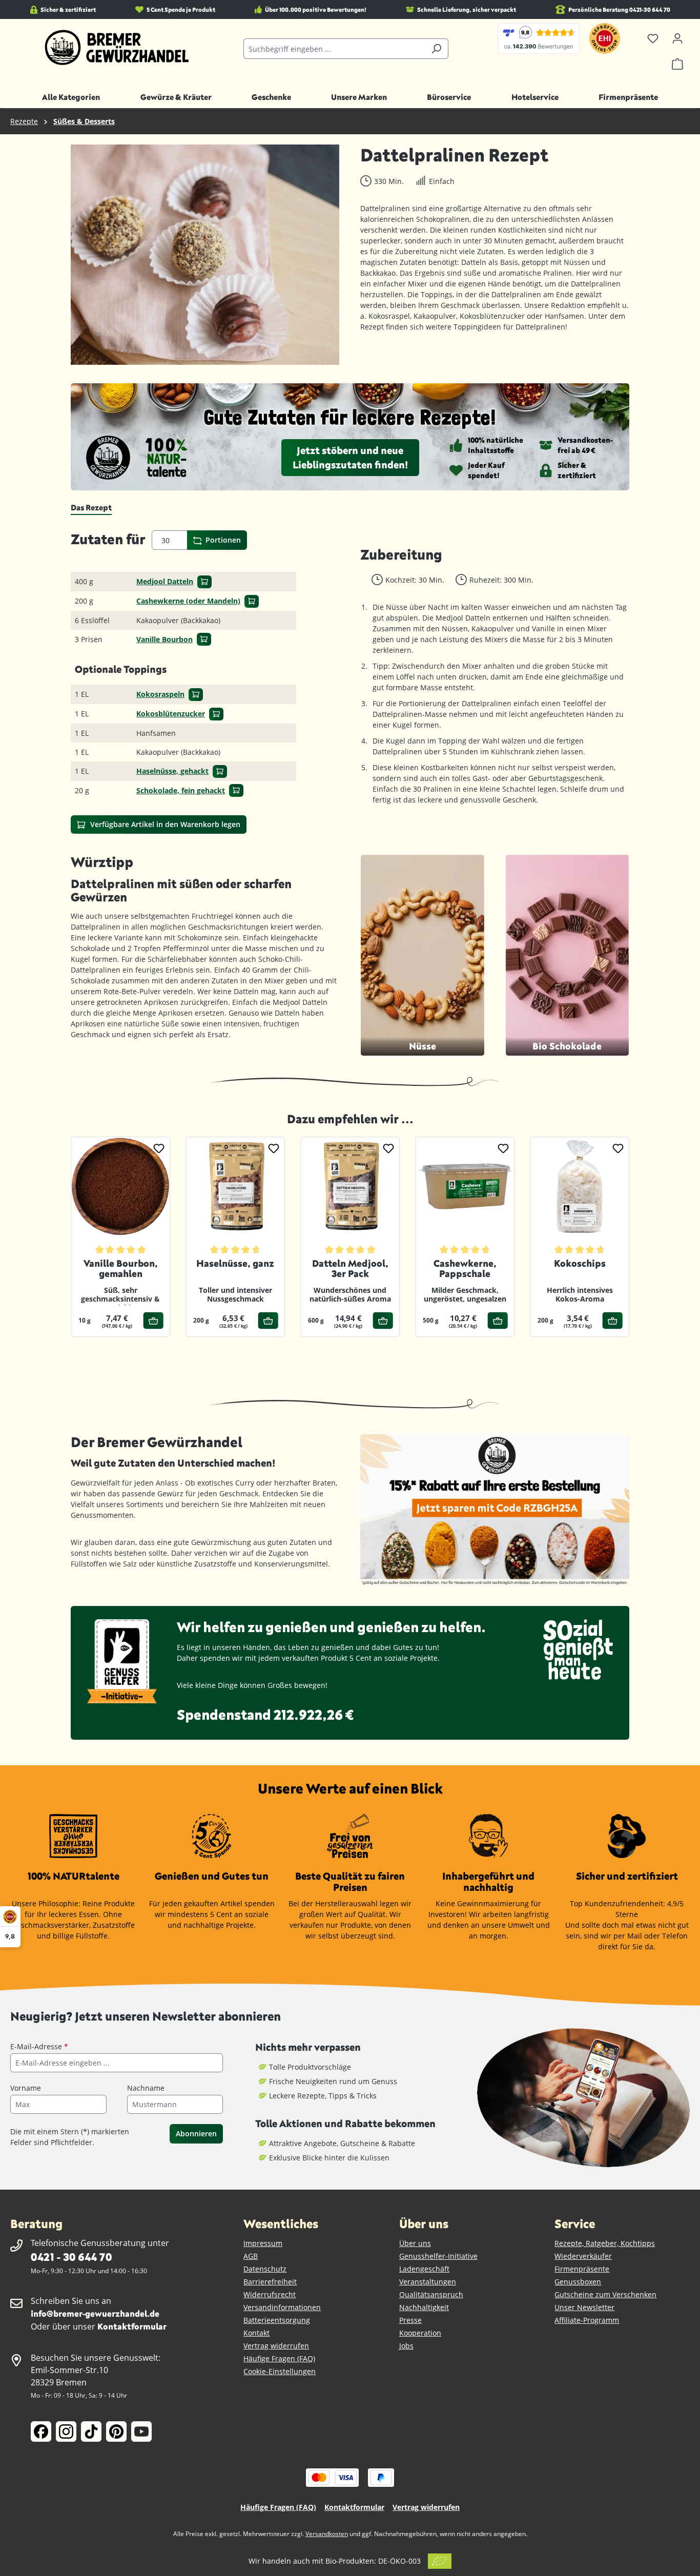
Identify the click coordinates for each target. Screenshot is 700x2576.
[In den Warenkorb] (204, 582)
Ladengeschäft (424, 2269)
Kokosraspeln (160, 694)
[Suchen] (436, 49)
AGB (251, 2256)
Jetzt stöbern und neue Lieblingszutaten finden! (350, 457)
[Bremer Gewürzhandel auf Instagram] (66, 2431)
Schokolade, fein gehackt (181, 790)
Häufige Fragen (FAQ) (279, 2358)
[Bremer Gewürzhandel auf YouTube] (141, 2431)
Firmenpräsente (582, 2269)
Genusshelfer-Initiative (438, 2256)
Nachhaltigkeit (424, 2307)
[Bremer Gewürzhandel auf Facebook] (41, 2431)
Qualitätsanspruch (431, 2294)
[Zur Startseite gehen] (117, 48)
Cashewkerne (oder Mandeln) (188, 601)
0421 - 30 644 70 (71, 2256)
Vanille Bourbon (164, 639)
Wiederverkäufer (583, 2256)
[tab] (91, 508)
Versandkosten (327, 2534)
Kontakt (256, 2333)
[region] (205, 255)
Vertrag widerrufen (276, 2346)
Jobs (406, 2346)
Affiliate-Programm (587, 2320)
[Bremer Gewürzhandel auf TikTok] (91, 2431)
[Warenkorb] (677, 64)
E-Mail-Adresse (39, 2046)
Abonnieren (196, 2134)
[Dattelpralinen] (205, 255)
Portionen (222, 540)
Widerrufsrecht (270, 2294)
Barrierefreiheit (270, 2282)
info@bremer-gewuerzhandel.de (95, 2313)
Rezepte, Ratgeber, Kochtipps (605, 2243)
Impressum (263, 2243)
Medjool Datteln (165, 581)
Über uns (415, 2243)
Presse (410, 2320)
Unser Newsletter (584, 2307)
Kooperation (420, 2333)
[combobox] (334, 49)
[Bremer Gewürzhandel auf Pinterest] (116, 2431)
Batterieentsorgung (277, 2320)
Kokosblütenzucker (171, 714)
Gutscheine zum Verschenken (605, 2294)
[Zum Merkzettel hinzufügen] (159, 1148)
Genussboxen (578, 2282)
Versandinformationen (282, 2307)
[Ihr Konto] (677, 38)
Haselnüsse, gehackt (172, 771)
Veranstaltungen (428, 2282)
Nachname (146, 2088)
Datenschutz (265, 2269)
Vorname (26, 2088)
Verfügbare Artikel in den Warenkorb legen (164, 824)
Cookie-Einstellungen (280, 2371)
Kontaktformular (132, 2326)
